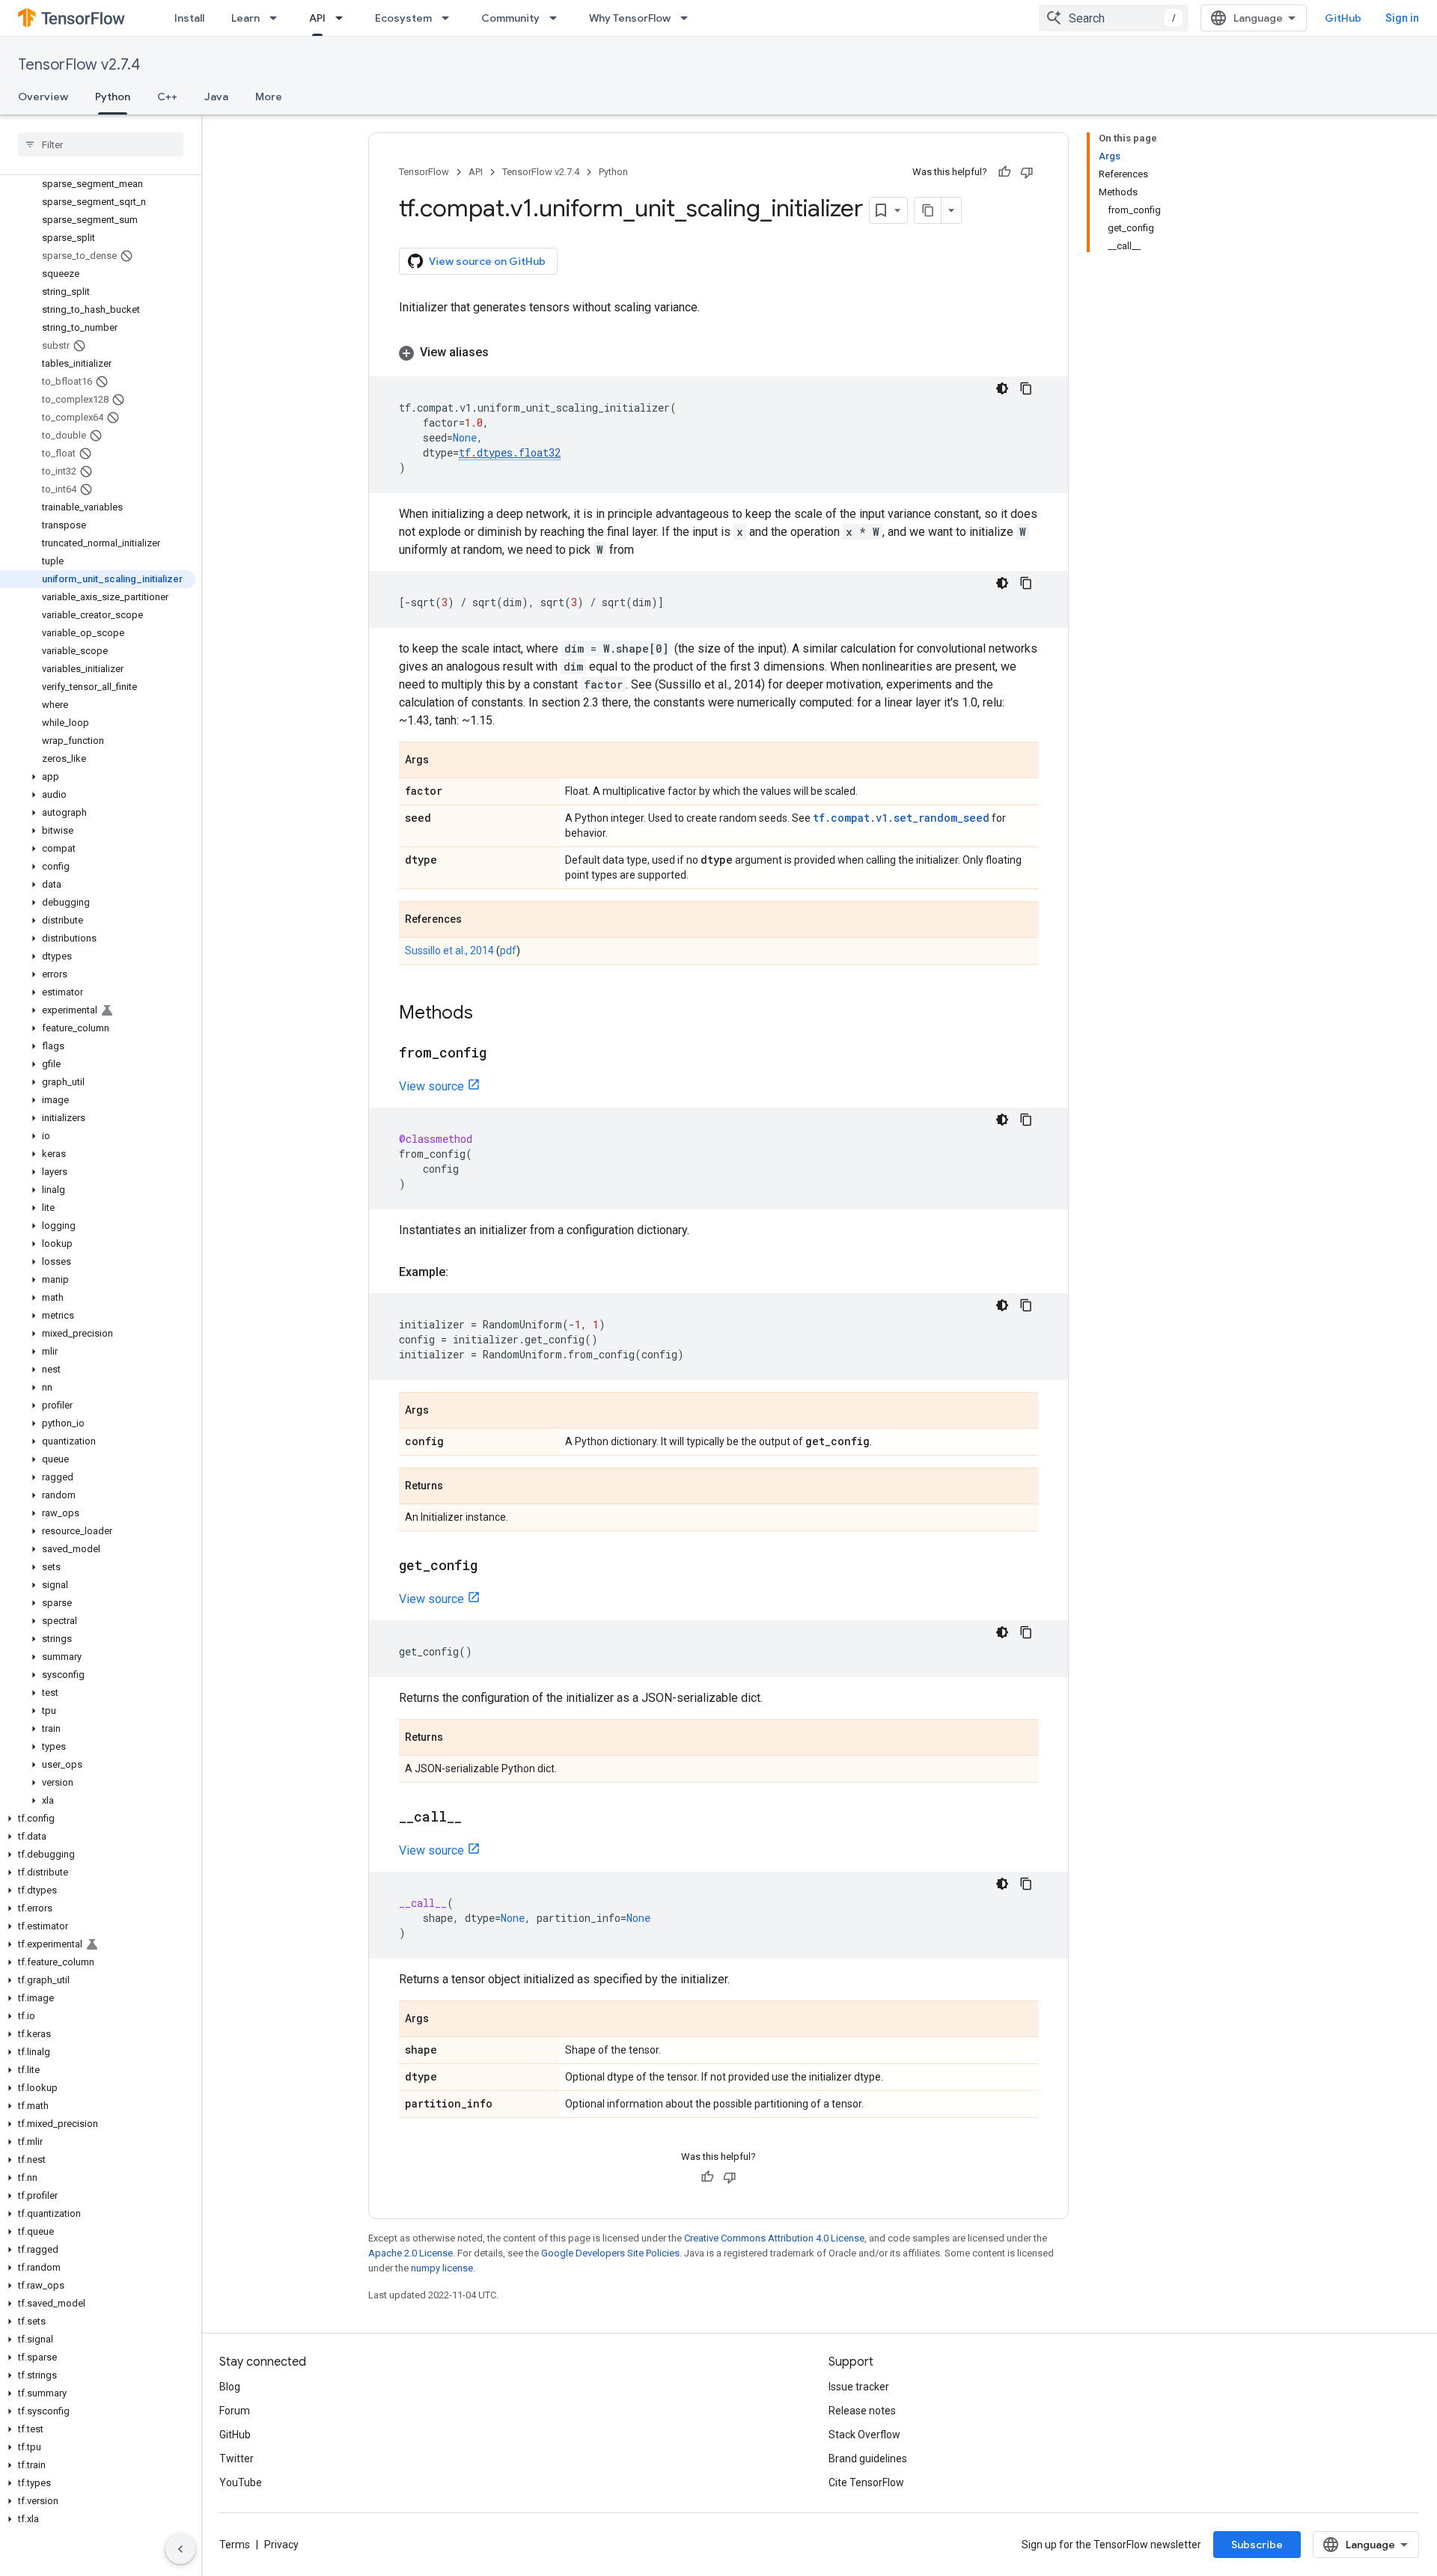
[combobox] (1114, 18)
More (269, 97)
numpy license (442, 2268)
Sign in (1402, 18)
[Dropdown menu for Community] (558, 18)
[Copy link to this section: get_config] (492, 1566)
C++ (167, 97)
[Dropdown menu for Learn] (278, 18)
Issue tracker (859, 2387)
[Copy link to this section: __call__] (477, 1818)
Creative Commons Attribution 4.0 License (774, 2238)
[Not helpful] (1027, 172)
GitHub (1343, 18)
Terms (235, 2545)
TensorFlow (424, 172)
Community (510, 18)
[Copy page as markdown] (928, 210)
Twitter (237, 2459)
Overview (43, 97)
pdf (508, 950)
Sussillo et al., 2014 (449, 950)
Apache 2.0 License (411, 2253)
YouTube (241, 2482)
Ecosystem (403, 18)
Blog (230, 2387)
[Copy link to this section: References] (477, 921)
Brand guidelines (868, 2459)
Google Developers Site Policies (610, 2253)
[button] (98, 777)
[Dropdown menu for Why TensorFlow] (689, 18)
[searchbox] (101, 144)
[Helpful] (1004, 172)
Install (189, 18)
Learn (245, 18)
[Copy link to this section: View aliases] (504, 352)
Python (113, 97)
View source (431, 1086)
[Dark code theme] (1002, 388)
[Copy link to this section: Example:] (463, 1272)
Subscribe (1257, 2545)
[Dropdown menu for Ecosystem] (450, 18)
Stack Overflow (864, 2435)
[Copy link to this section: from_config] (501, 1054)
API (317, 18)
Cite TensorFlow (866, 2482)
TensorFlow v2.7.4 (79, 65)
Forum (235, 2411)
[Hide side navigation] (180, 2549)
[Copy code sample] (1026, 388)
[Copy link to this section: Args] (444, 761)
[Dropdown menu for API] (344, 18)
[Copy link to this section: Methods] (488, 1014)
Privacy (281, 2545)
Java (216, 97)
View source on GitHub (487, 261)
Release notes (862, 2411)
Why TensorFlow (630, 18)
